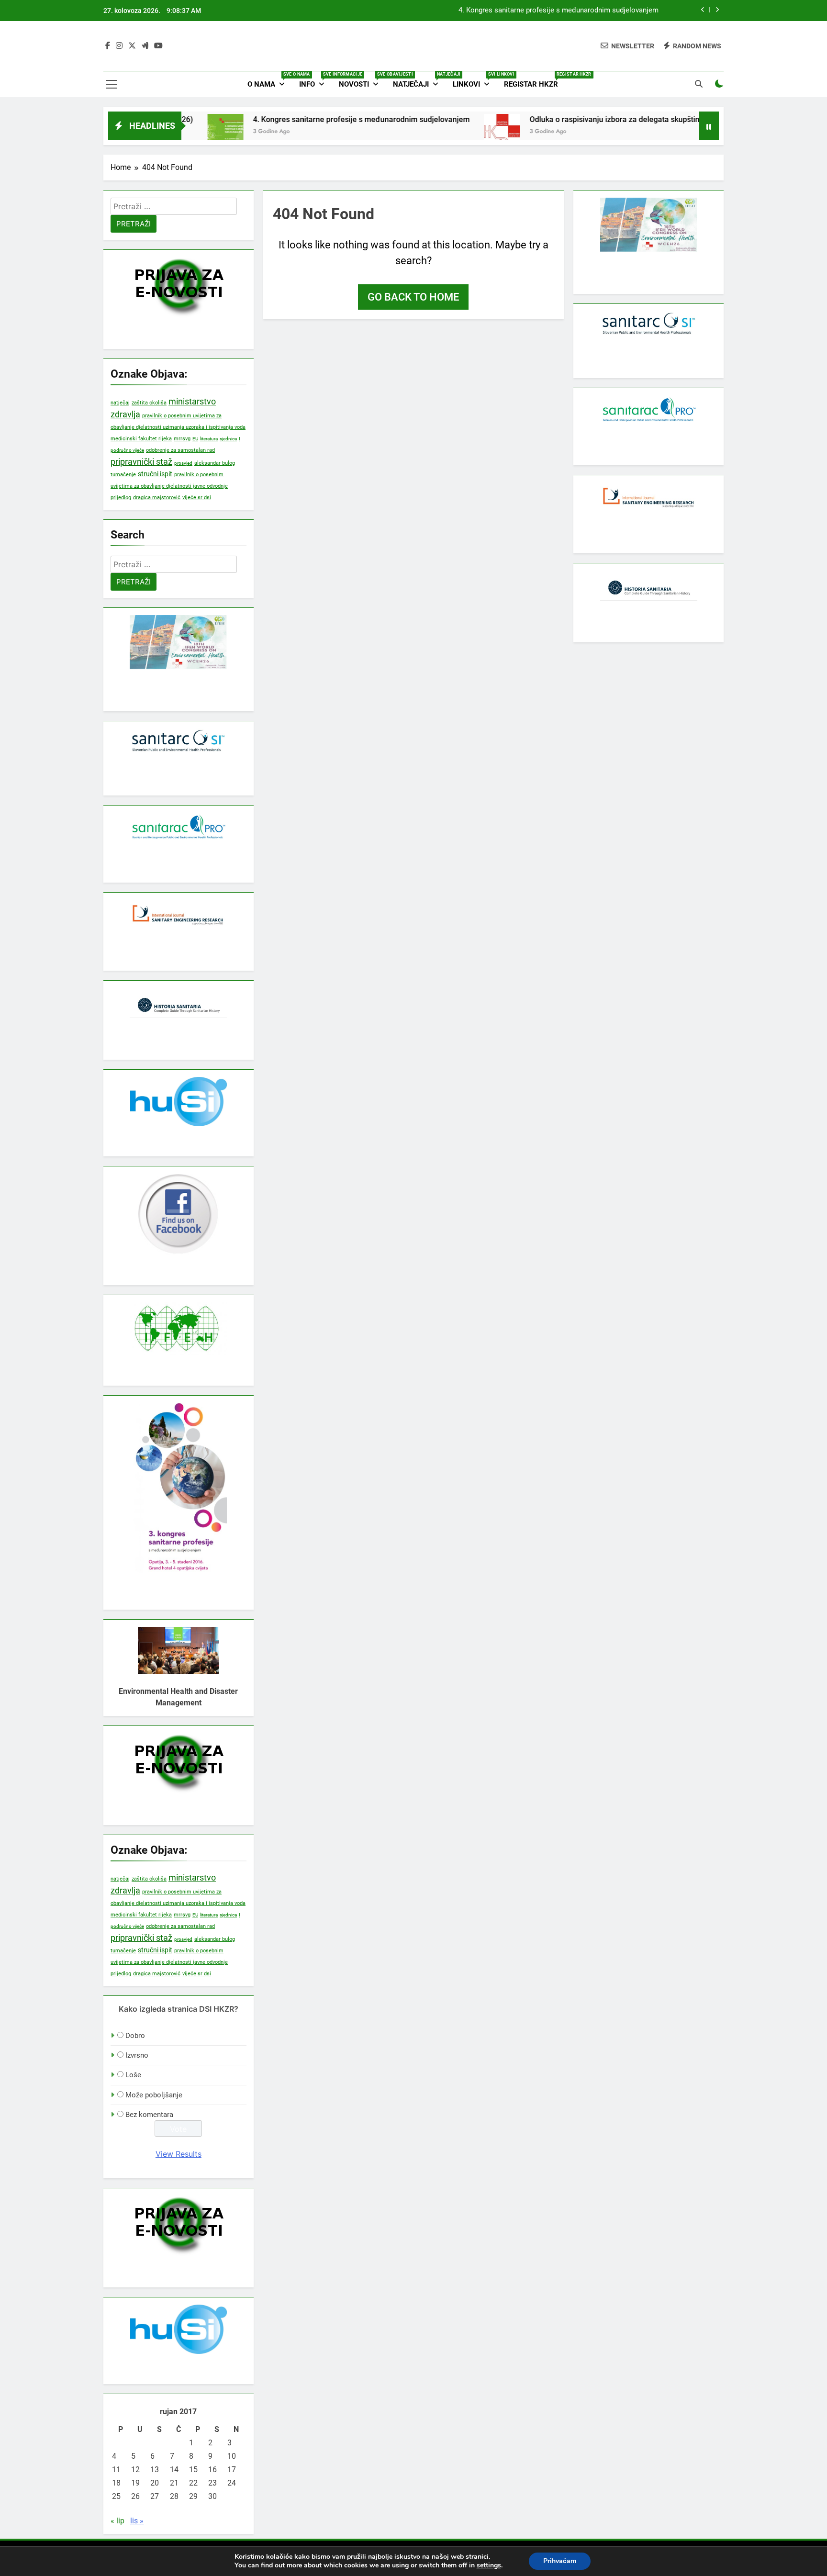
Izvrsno (137, 2055)
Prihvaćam (560, 2561)
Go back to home (413, 297)
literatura (209, 439)
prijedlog (121, 497)
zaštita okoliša (149, 403)
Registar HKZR (535, 80)
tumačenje (123, 475)
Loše (133, 2075)
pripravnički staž (141, 462)
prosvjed (183, 463)
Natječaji (419, 80)
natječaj (120, 403)
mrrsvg (182, 438)
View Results (179, 2154)
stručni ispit (155, 474)
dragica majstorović (157, 497)
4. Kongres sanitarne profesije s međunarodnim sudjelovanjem (559, 11)
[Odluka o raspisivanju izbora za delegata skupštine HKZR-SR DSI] (441, 132)
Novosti (362, 80)
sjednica (228, 439)
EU (195, 439)
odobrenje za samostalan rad (180, 450)
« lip (117, 2521)
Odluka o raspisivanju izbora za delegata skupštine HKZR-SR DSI (579, 119)
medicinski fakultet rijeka (141, 439)
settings (489, 2565)
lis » (137, 2521)
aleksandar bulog (215, 463)
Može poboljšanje (154, 2095)
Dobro (135, 2036)
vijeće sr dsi (197, 498)
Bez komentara (149, 2115)
